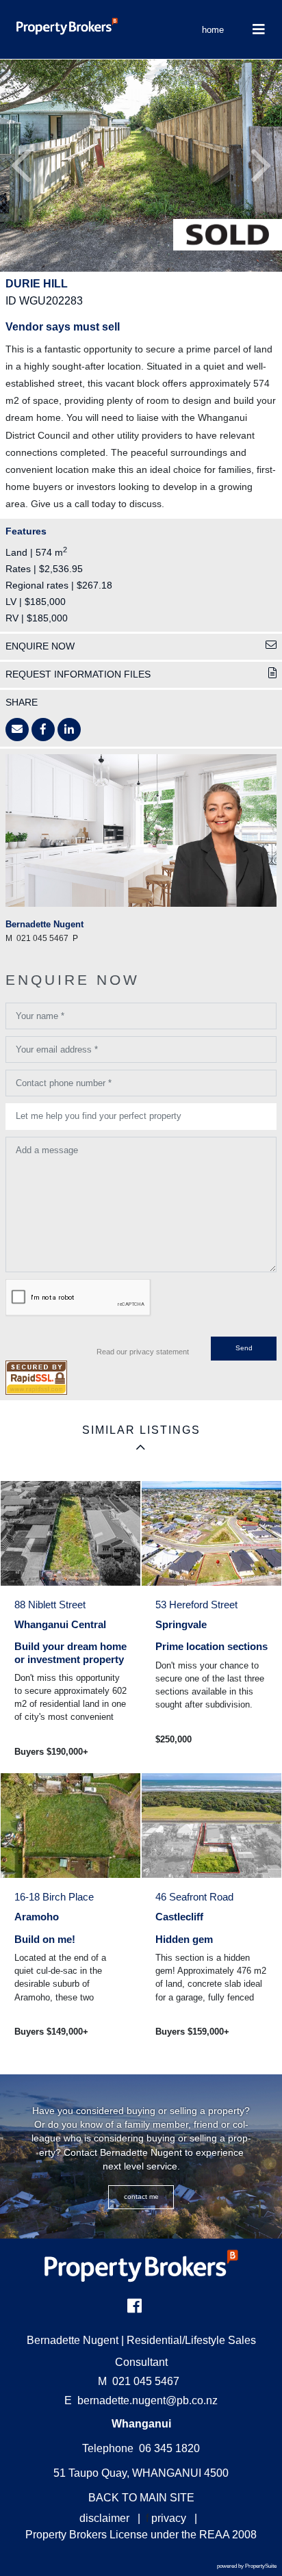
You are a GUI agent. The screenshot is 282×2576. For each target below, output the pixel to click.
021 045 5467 (139, 2381)
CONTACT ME (141, 2197)
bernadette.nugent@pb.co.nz (148, 2400)
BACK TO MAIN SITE (141, 2498)
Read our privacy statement (143, 1352)
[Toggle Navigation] (258, 29)
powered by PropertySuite (247, 2566)
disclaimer (104, 2518)
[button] (21, 166)
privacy (169, 2518)
